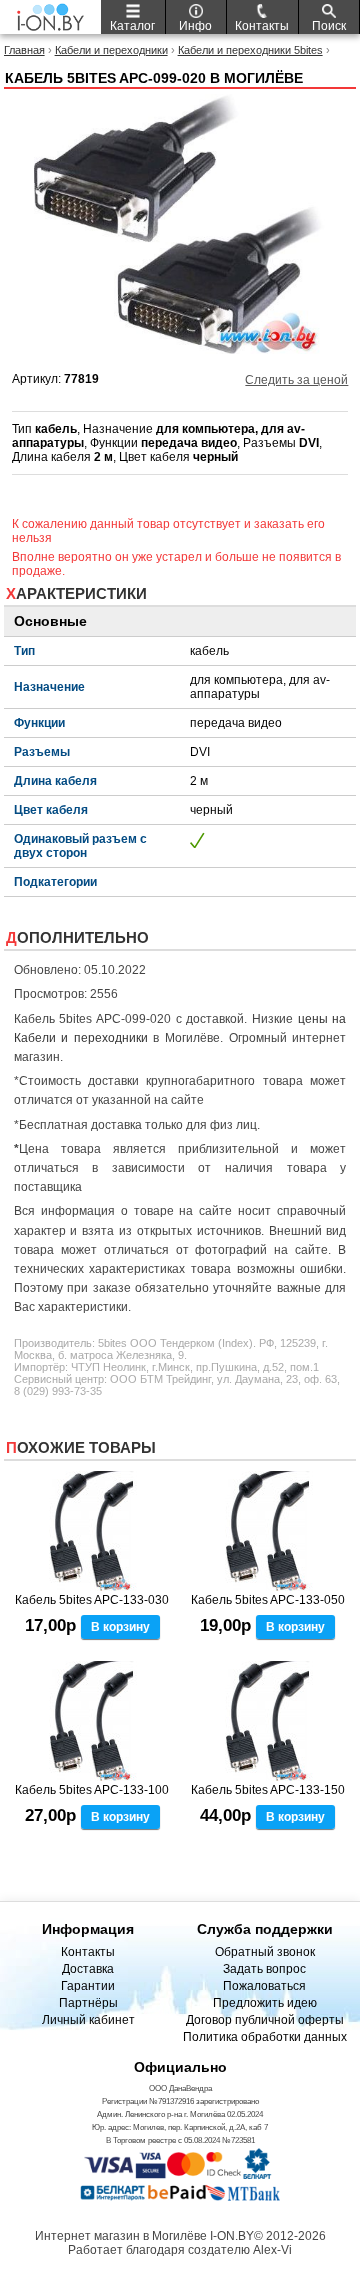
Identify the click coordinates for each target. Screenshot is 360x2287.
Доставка (88, 1969)
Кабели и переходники (111, 50)
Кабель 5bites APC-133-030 (92, 1600)
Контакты (88, 1952)
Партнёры (88, 2003)
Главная (24, 50)
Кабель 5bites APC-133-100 (92, 1790)
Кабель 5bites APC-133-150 (268, 1790)
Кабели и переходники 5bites (250, 50)
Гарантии (88, 1986)
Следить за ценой (296, 380)
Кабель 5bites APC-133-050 (268, 1600)
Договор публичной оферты (265, 2020)
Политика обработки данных (265, 2037)
